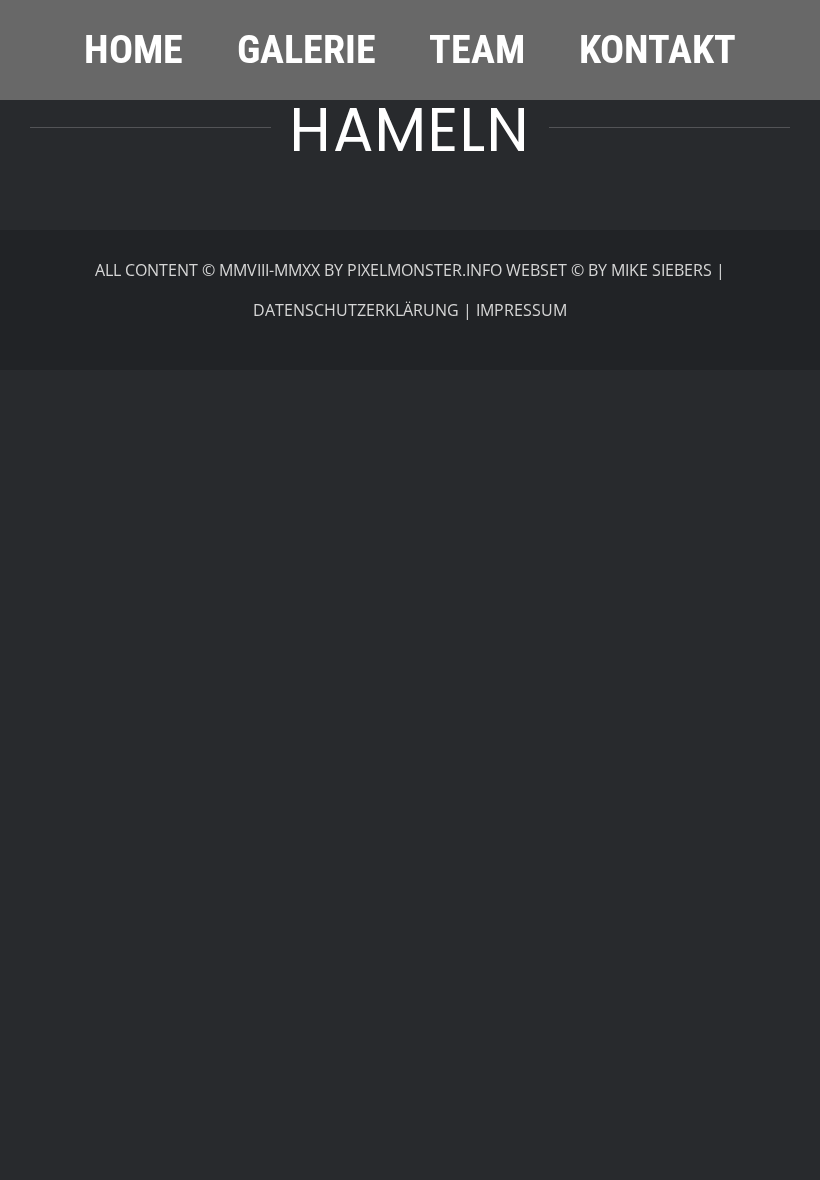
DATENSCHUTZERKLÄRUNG (356, 310)
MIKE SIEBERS (661, 270)
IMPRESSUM (521, 310)
